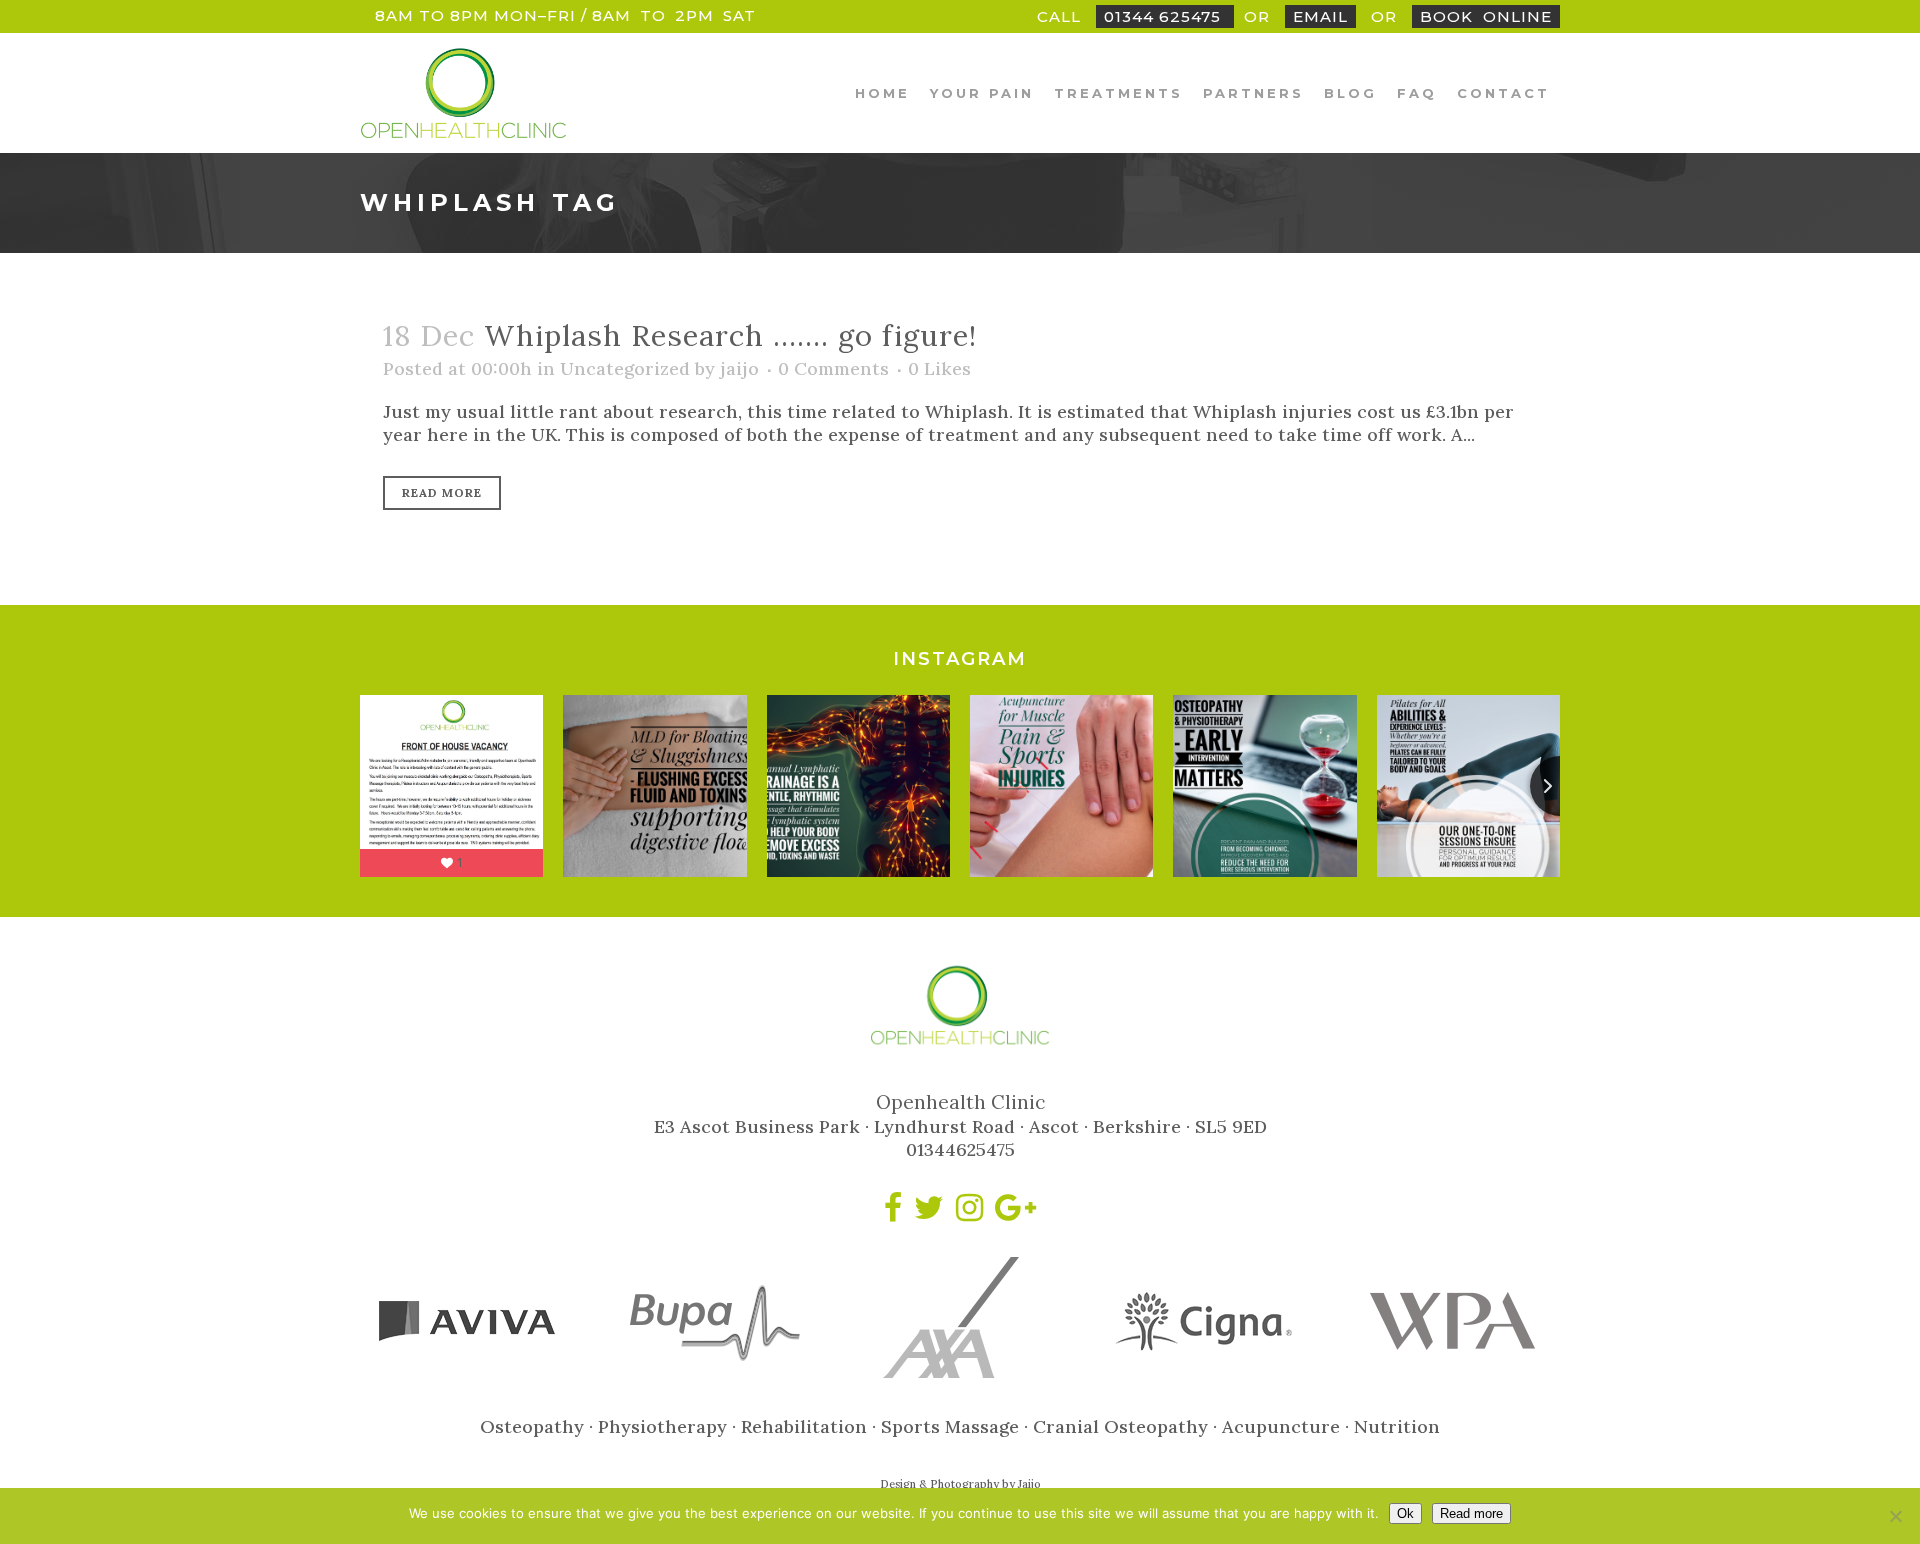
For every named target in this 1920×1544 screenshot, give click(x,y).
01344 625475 (1165, 16)
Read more (1471, 1513)
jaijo (739, 368)
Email (1320, 16)
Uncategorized (625, 368)
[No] (1895, 1516)
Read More (442, 492)
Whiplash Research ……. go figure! (730, 335)
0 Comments (833, 368)
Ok (1405, 1513)
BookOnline (1486, 16)
